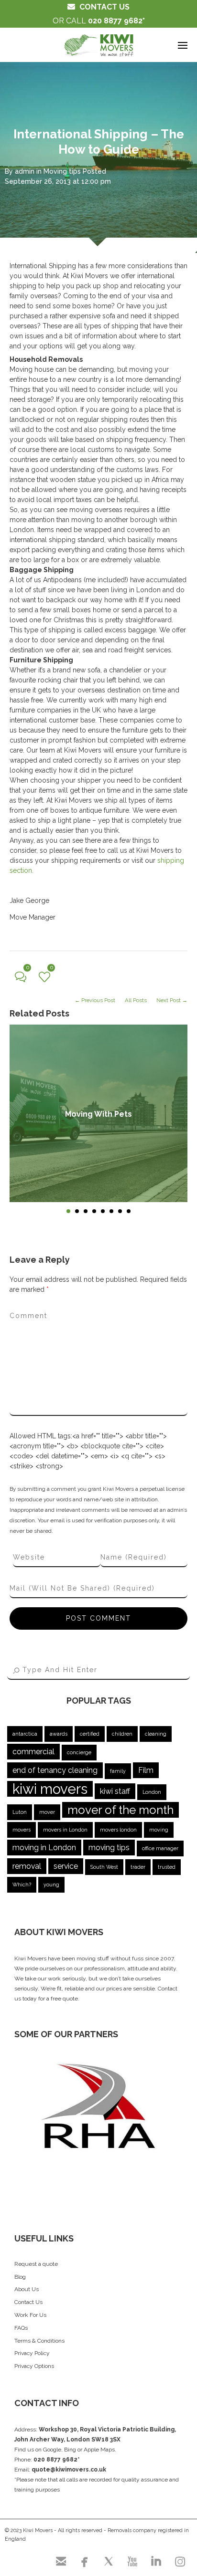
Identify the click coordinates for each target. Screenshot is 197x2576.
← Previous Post (95, 1000)
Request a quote (36, 2264)
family (118, 1771)
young (51, 1885)
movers (22, 1830)
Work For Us (30, 2315)
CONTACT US (104, 7)
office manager (160, 1848)
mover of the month (120, 1810)
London (152, 1792)
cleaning (156, 1734)
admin (25, 171)
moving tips (109, 1848)
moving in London (44, 1848)
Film (146, 1770)
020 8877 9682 (115, 21)
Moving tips (62, 171)
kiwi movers (50, 1789)
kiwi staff (115, 1791)
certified (90, 1734)
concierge (79, 1752)
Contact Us (28, 2302)
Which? (22, 1885)
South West (104, 1867)
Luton (20, 1812)
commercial (33, 1752)
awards (59, 1734)
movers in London (65, 1830)
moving (159, 1830)
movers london (118, 1830)
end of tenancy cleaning (55, 1770)
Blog (20, 2277)
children (122, 1734)
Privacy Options (34, 2366)
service (66, 1866)
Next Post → (172, 1000)
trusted (167, 1867)
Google (52, 2450)
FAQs (21, 2328)
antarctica (25, 1734)
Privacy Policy (32, 2353)
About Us (27, 2289)
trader (138, 1867)
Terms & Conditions (39, 2341)
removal (27, 1866)
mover (47, 1812)
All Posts (136, 1000)
